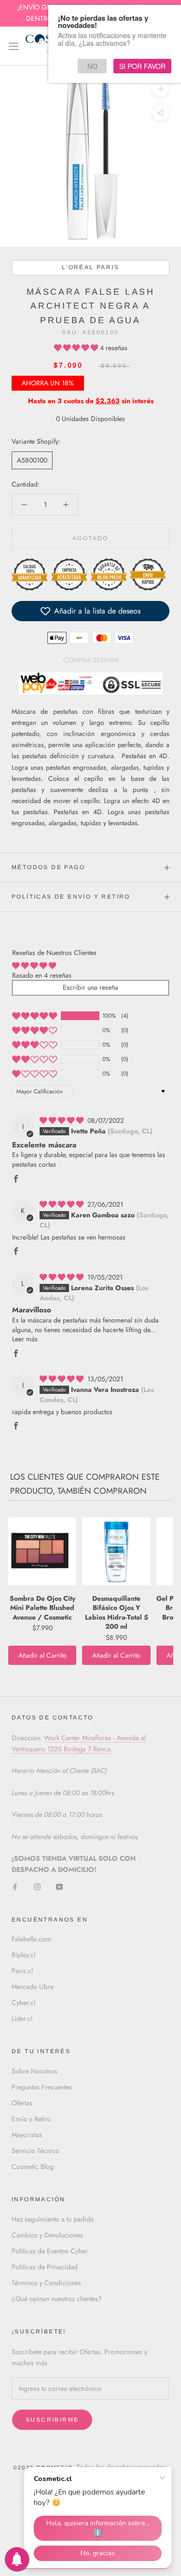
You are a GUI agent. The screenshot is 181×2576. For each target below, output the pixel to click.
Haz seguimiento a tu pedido (53, 2219)
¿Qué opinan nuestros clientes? (57, 2299)
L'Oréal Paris (90, 267)
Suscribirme (52, 2420)
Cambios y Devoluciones (47, 2235)
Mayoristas (27, 2135)
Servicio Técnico (35, 2151)
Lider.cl (22, 2018)
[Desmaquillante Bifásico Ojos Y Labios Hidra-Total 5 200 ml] (116, 1552)
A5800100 (32, 460)
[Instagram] (37, 1886)
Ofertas (22, 2103)
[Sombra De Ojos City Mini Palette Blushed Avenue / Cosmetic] (42, 1552)
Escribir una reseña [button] (90, 987)
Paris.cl (22, 1971)
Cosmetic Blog (33, 2167)
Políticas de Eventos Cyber (50, 2251)
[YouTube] (59, 1886)
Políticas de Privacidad (45, 2267)
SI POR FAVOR (142, 66)
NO (92, 66)
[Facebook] (15, 1886)
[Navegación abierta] (14, 46)
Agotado (90, 538)
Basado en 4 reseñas (42, 975)
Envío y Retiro (31, 2119)
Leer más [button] (25, 1339)
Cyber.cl (23, 2003)
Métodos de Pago (48, 867)
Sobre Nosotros (35, 2071)
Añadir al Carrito (42, 1655)
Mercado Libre (33, 1987)
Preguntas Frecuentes (42, 2087)
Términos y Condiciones (46, 2283)
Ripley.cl (23, 1955)
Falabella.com (31, 1939)
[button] (77, 348)
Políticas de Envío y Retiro (71, 897)
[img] (63, 1120)
